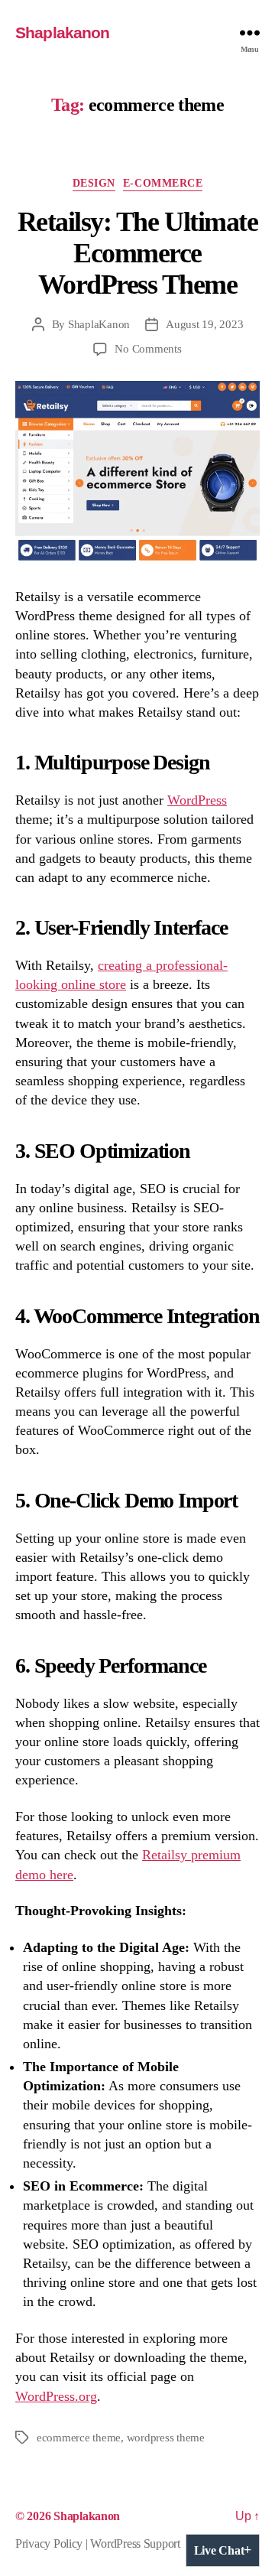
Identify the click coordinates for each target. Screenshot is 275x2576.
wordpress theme (166, 2438)
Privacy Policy (49, 2543)
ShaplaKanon (99, 324)
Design (94, 183)
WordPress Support (135, 2543)
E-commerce (163, 183)
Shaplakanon (62, 33)
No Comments (148, 349)
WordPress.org (56, 2396)
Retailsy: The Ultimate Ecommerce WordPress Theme (137, 253)
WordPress (197, 800)
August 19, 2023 (204, 324)
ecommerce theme (79, 2438)
